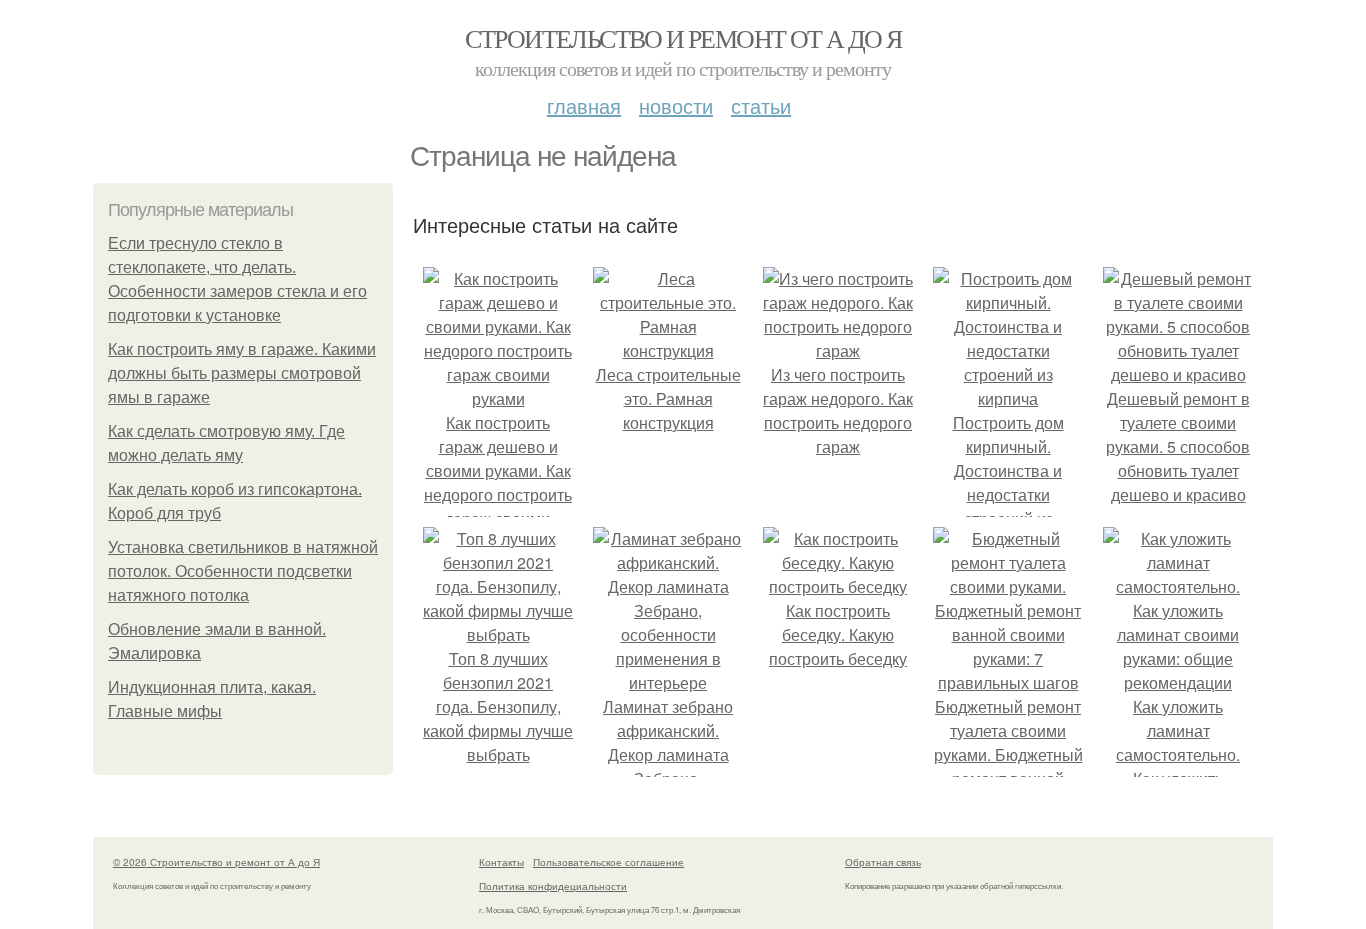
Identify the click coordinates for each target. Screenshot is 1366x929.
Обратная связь (883, 862)
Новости (676, 105)
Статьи (761, 105)
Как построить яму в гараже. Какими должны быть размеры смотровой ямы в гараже (242, 373)
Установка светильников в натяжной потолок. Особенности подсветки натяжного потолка (243, 571)
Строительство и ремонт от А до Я (683, 38)
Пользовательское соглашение (608, 862)
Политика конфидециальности (553, 886)
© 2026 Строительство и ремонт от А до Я (216, 862)
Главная (584, 105)
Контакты (501, 862)
